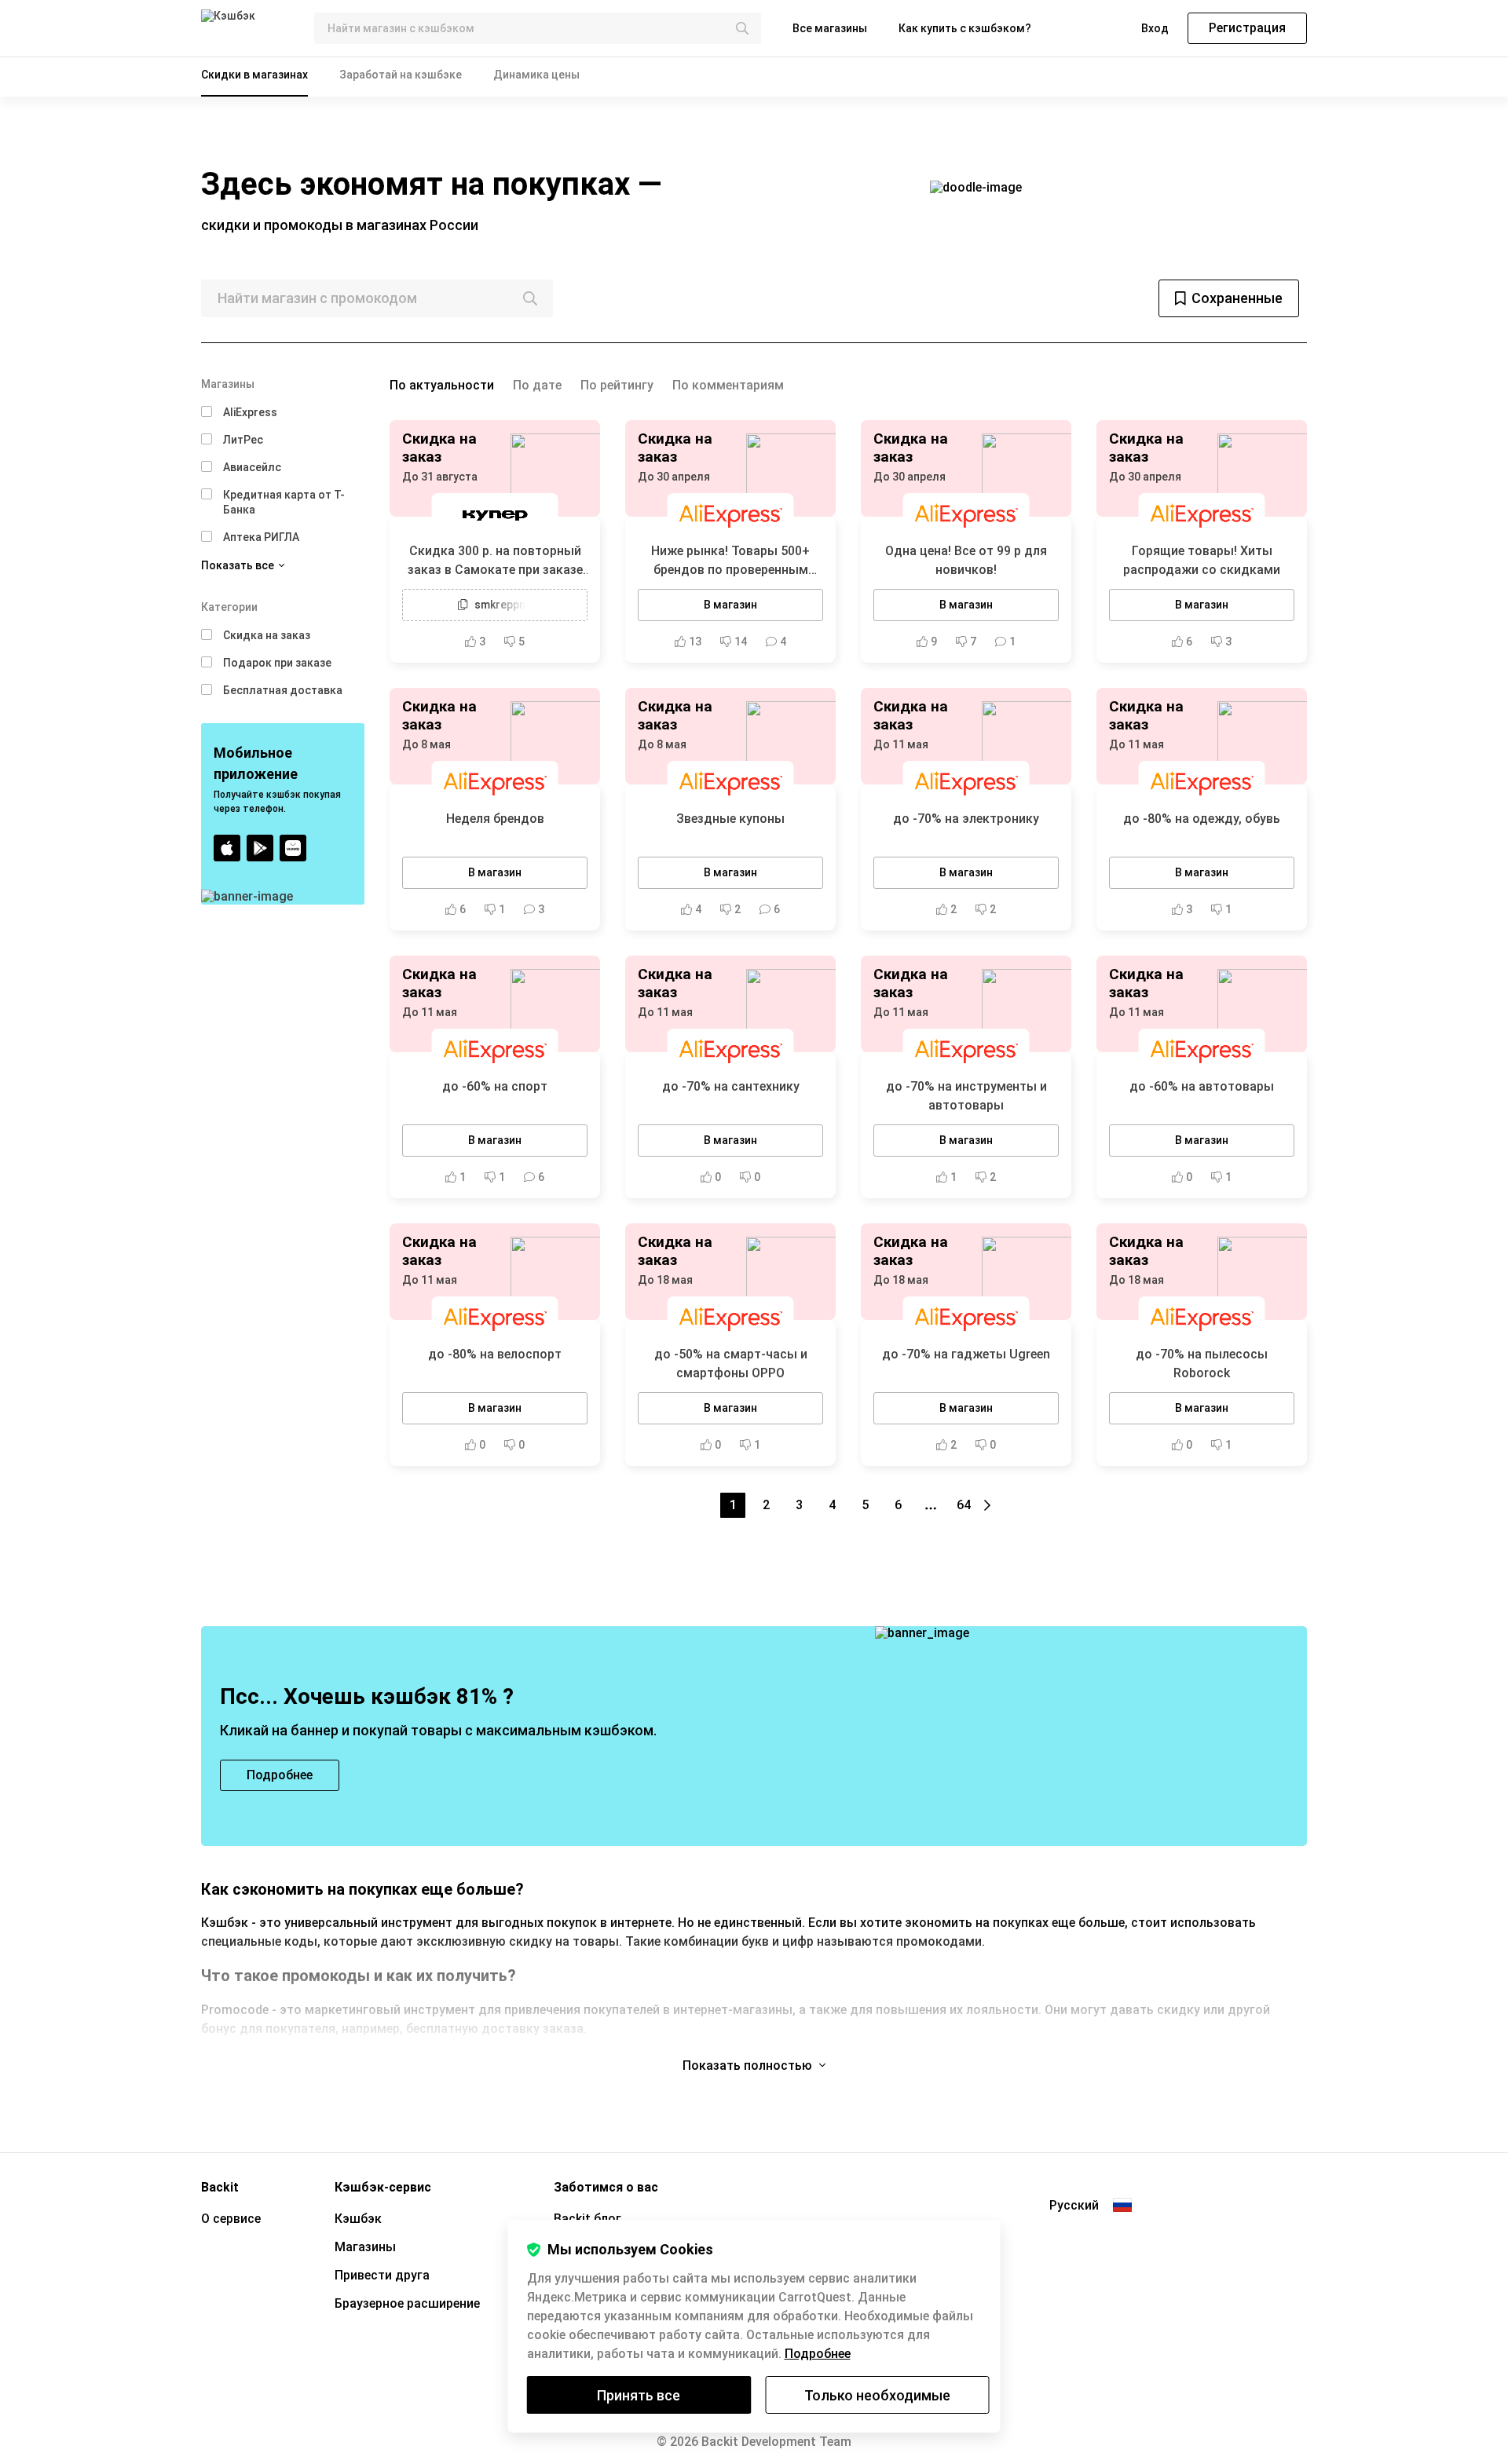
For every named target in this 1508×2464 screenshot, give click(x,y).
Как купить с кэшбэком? (965, 28)
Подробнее (818, 2354)
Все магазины (830, 28)
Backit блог (587, 2219)
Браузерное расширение (407, 2303)
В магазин (730, 605)
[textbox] (538, 28)
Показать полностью (749, 2066)
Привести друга (382, 2275)
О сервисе (231, 2219)
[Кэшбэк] (245, 28)
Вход (1155, 28)
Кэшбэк (358, 2219)
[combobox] (538, 28)
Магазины (365, 2247)
